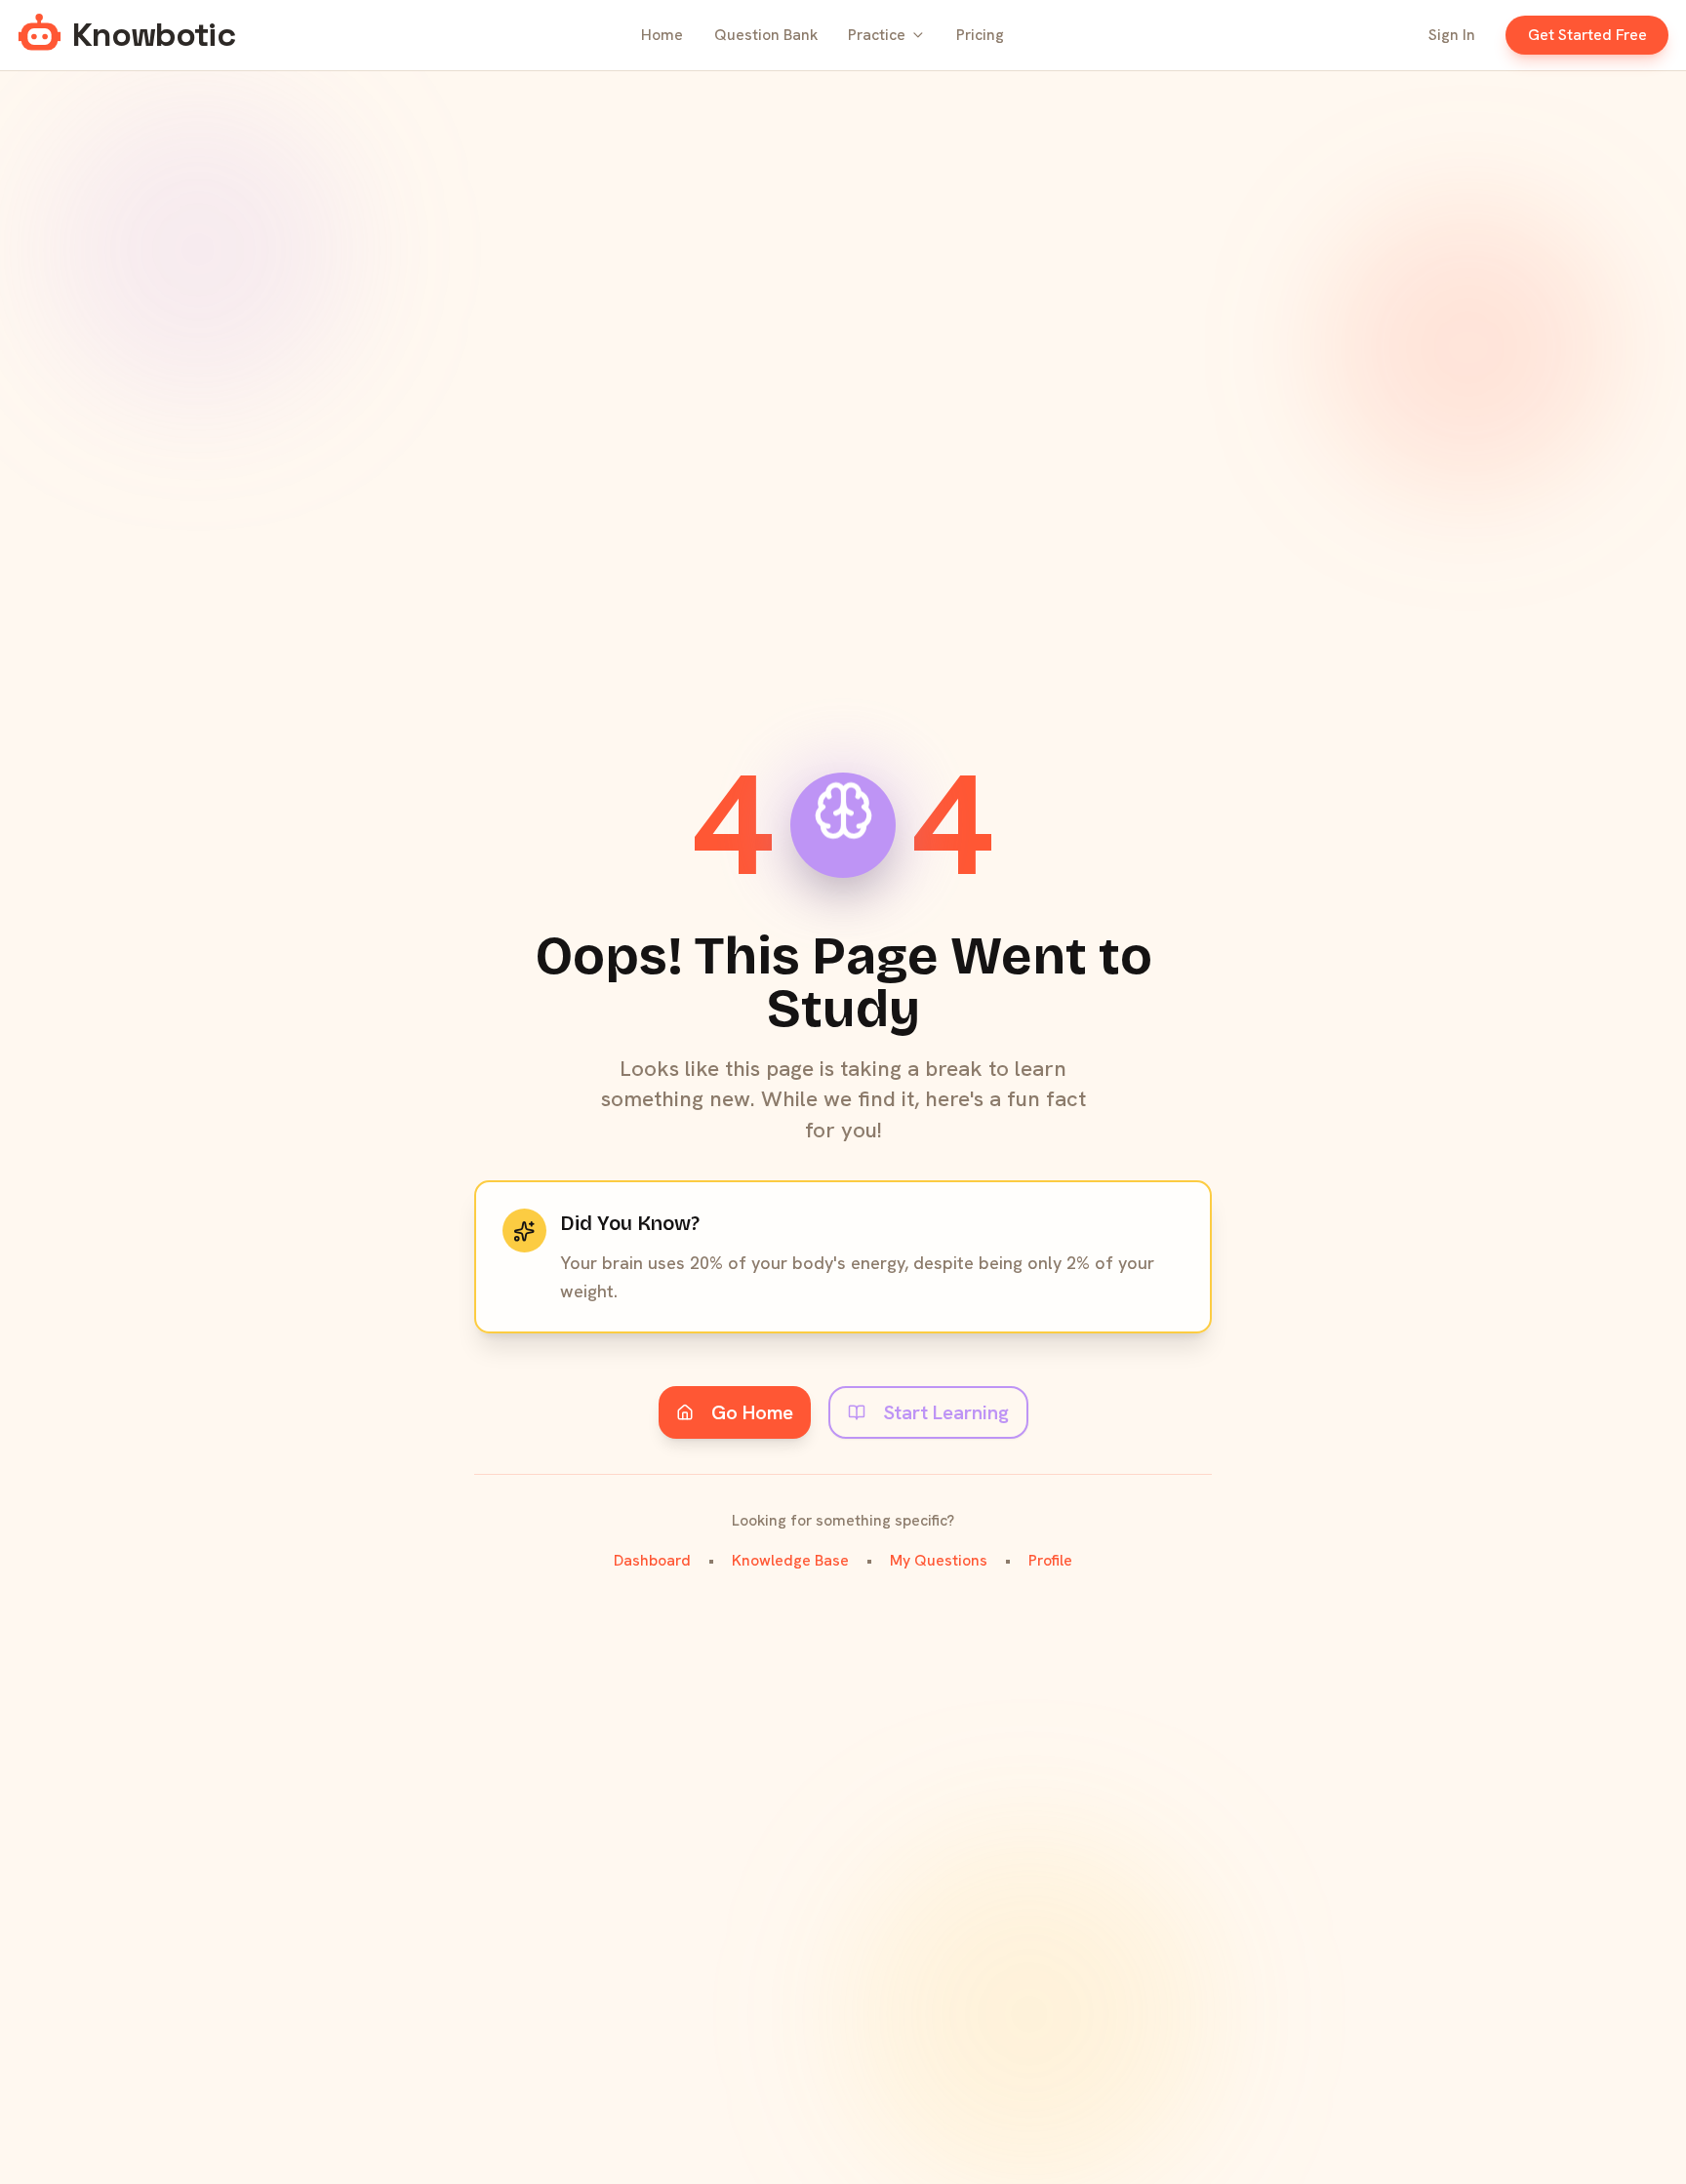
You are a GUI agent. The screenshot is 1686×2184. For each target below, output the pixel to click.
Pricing (980, 35)
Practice (877, 35)
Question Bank (766, 35)
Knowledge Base (790, 1560)
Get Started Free (1587, 35)
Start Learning (946, 1412)
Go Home (752, 1412)
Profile (1050, 1560)
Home (662, 35)
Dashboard (652, 1560)
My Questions (939, 1560)
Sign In (1452, 35)
